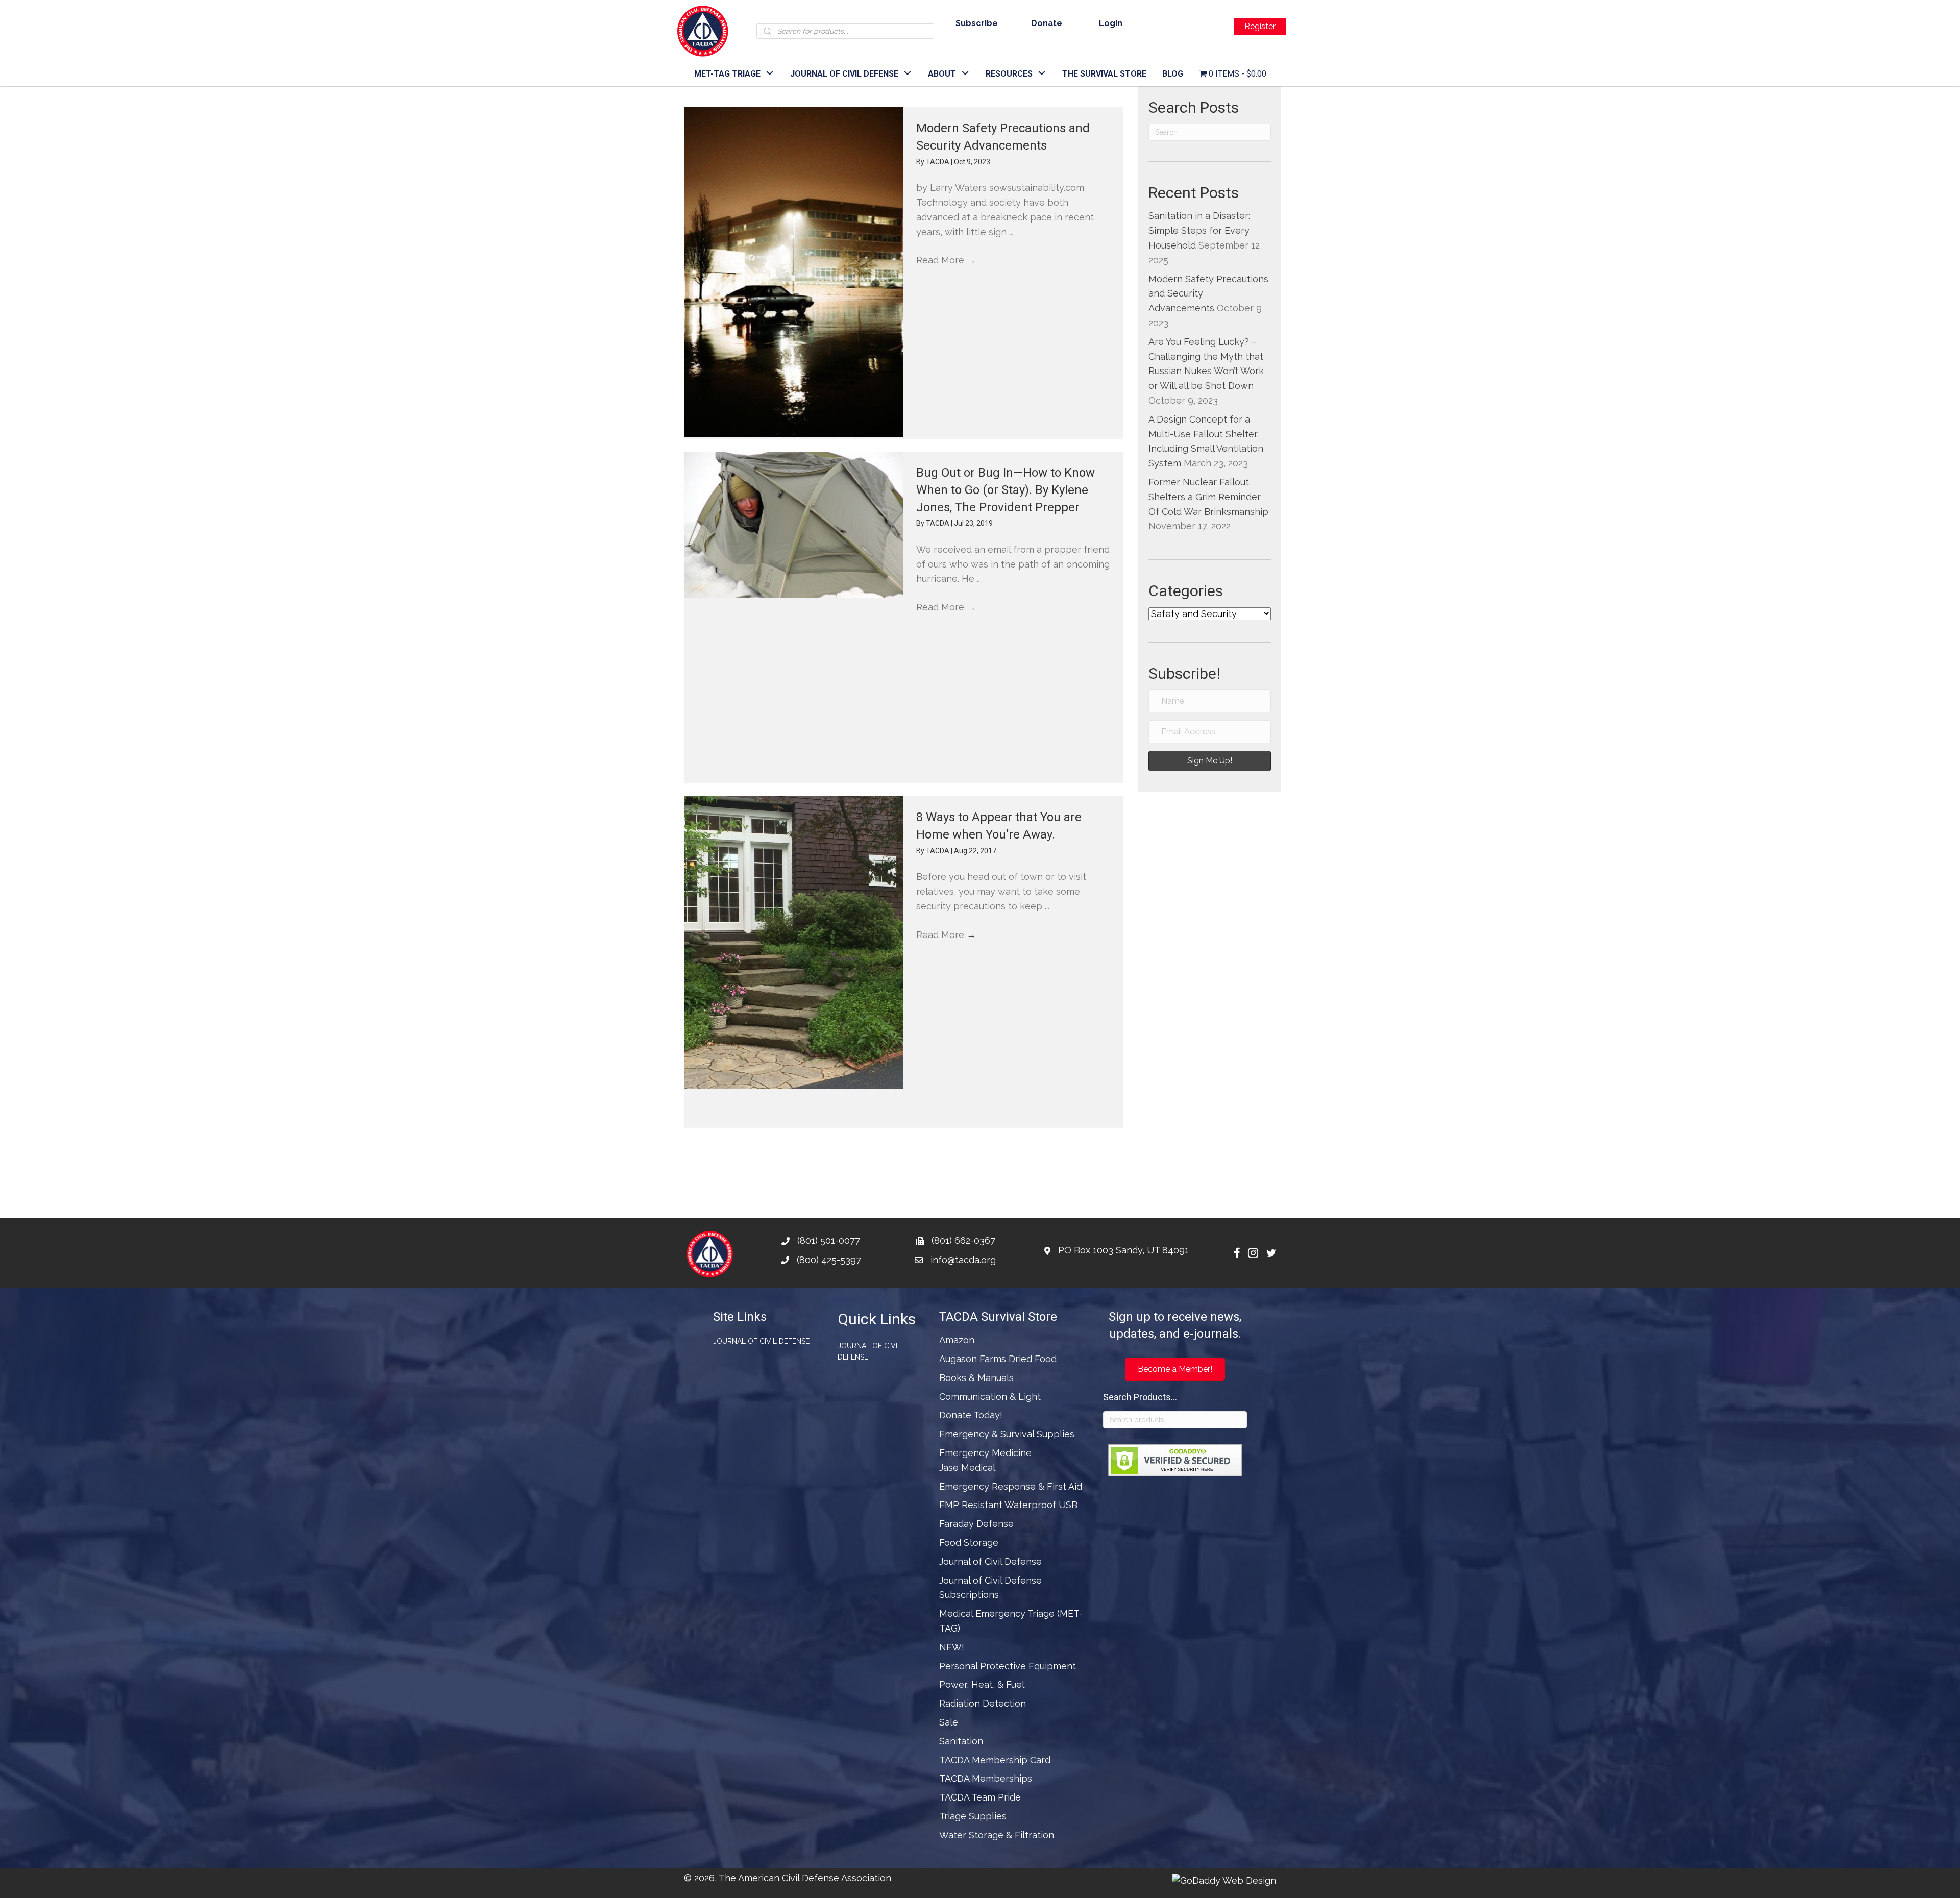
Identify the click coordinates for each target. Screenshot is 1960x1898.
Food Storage (969, 1543)
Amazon (957, 1340)
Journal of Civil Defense (761, 1341)
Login (1111, 23)
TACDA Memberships (986, 1778)
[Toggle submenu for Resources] (1042, 73)
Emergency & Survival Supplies (1007, 1434)
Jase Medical (967, 1468)
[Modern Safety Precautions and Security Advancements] (794, 272)
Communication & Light (990, 1397)
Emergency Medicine (985, 1453)
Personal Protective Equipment (1008, 1666)
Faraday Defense (976, 1524)
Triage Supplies (973, 1816)
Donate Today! (971, 1415)
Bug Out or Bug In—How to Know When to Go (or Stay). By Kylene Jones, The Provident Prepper (1006, 490)
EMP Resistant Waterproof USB (1008, 1505)
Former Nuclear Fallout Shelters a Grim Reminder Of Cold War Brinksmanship (1208, 497)
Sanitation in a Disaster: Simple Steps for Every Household (1199, 230)
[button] (1210, 761)
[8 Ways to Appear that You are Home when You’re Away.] (794, 943)
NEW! (952, 1647)
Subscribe (977, 23)
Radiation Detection (983, 1703)
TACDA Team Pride (980, 1797)
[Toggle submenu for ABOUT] (965, 73)
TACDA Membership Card (995, 1760)
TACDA (938, 162)
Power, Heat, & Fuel (982, 1684)
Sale (949, 1722)
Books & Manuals (976, 1378)
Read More (946, 260)
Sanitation (961, 1741)
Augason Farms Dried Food (998, 1359)
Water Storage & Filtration (997, 1835)
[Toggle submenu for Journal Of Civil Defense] (908, 73)
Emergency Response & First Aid (1011, 1486)
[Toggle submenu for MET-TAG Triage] (770, 73)
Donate (1047, 23)
